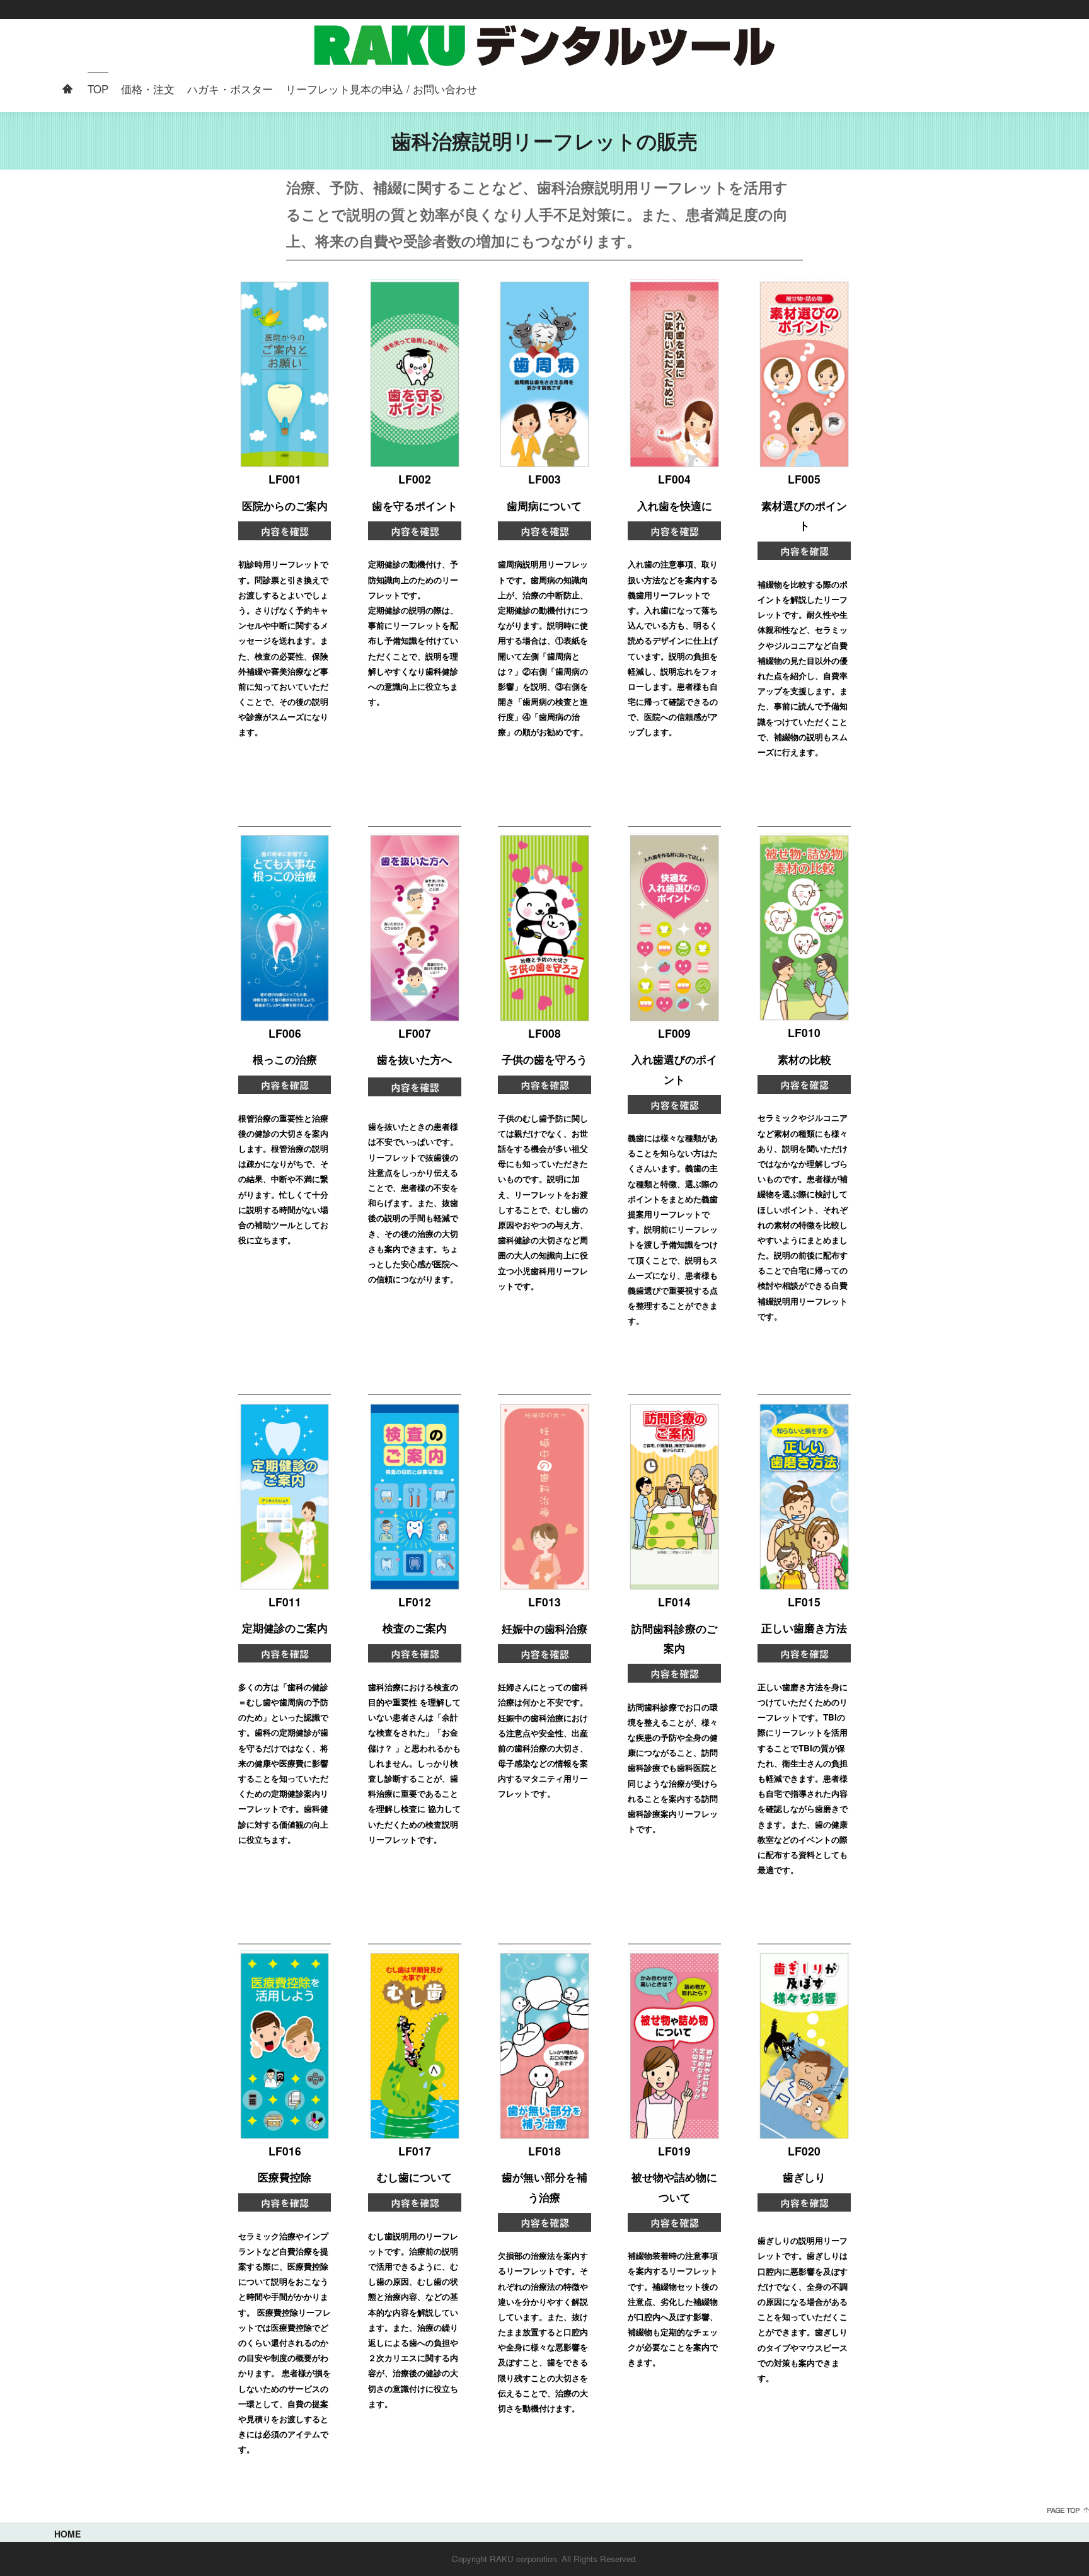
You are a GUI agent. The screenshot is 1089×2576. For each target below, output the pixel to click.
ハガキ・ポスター (230, 89)
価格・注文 (148, 89)
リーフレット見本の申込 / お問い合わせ (381, 89)
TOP (98, 89)
